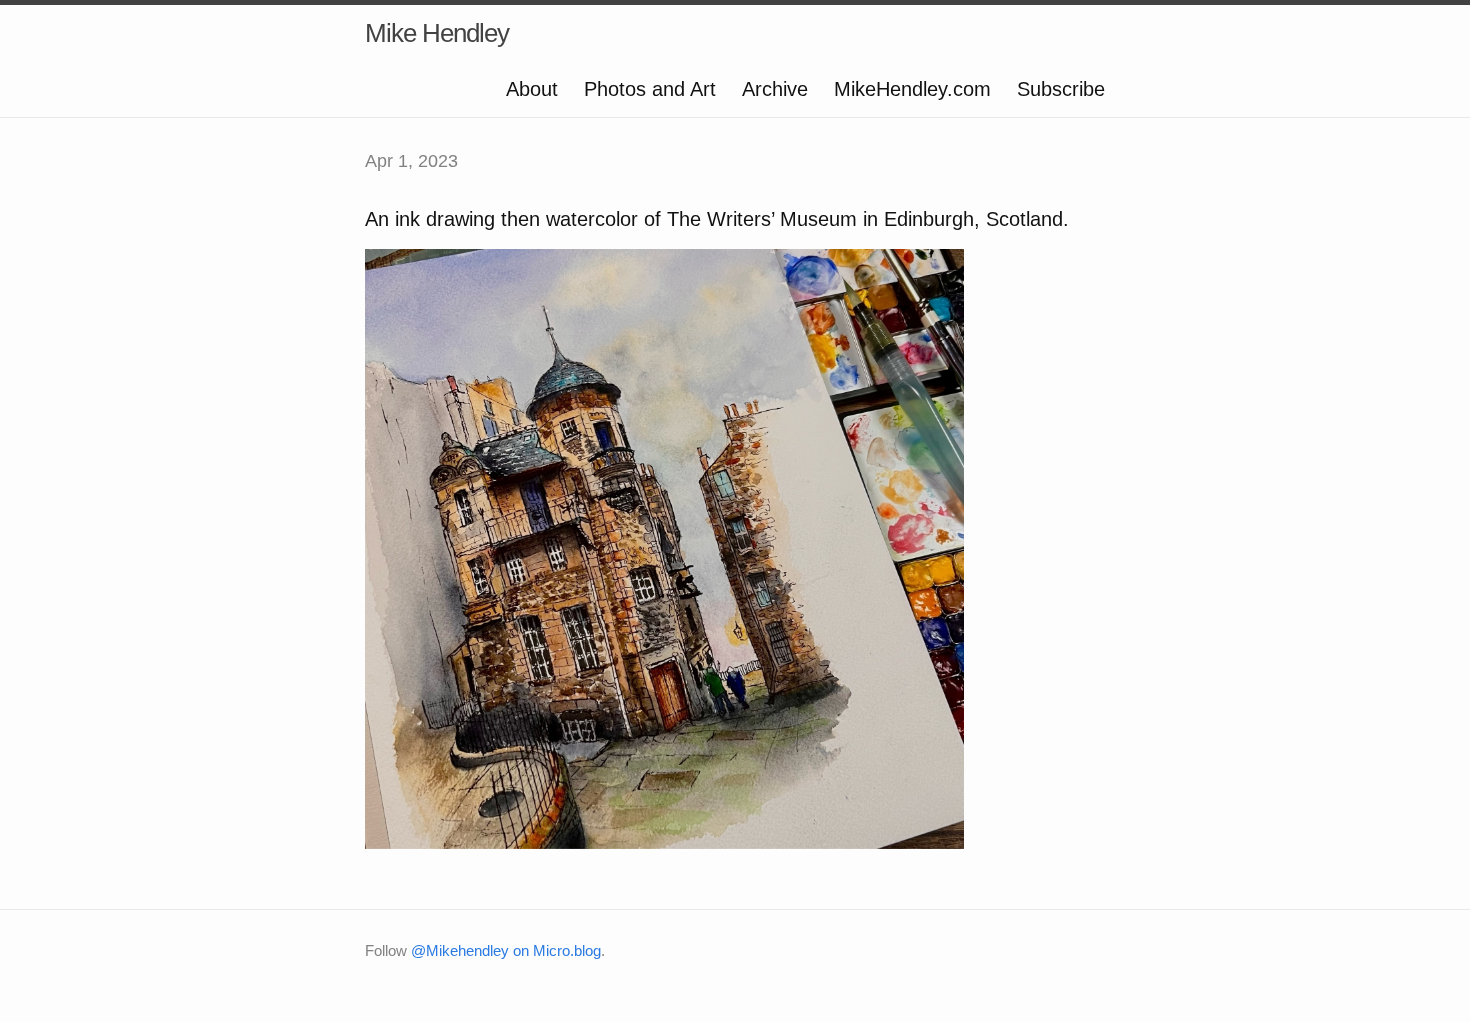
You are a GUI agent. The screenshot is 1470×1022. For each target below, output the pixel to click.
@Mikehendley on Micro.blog (506, 950)
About (532, 89)
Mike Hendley (437, 33)
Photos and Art (650, 89)
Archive (775, 89)
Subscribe (1061, 89)
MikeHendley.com (912, 89)
